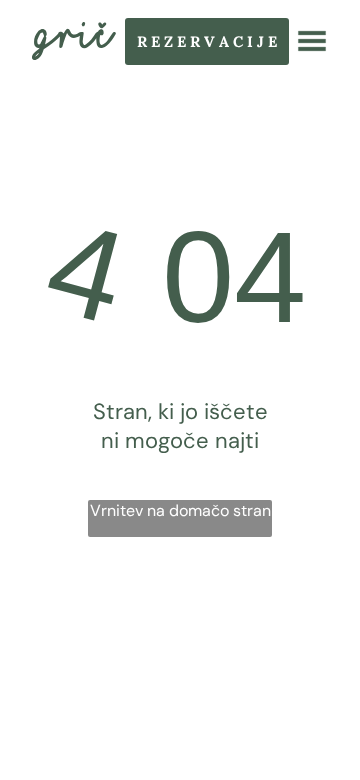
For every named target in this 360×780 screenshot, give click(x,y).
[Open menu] (312, 41)
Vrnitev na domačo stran (180, 510)
